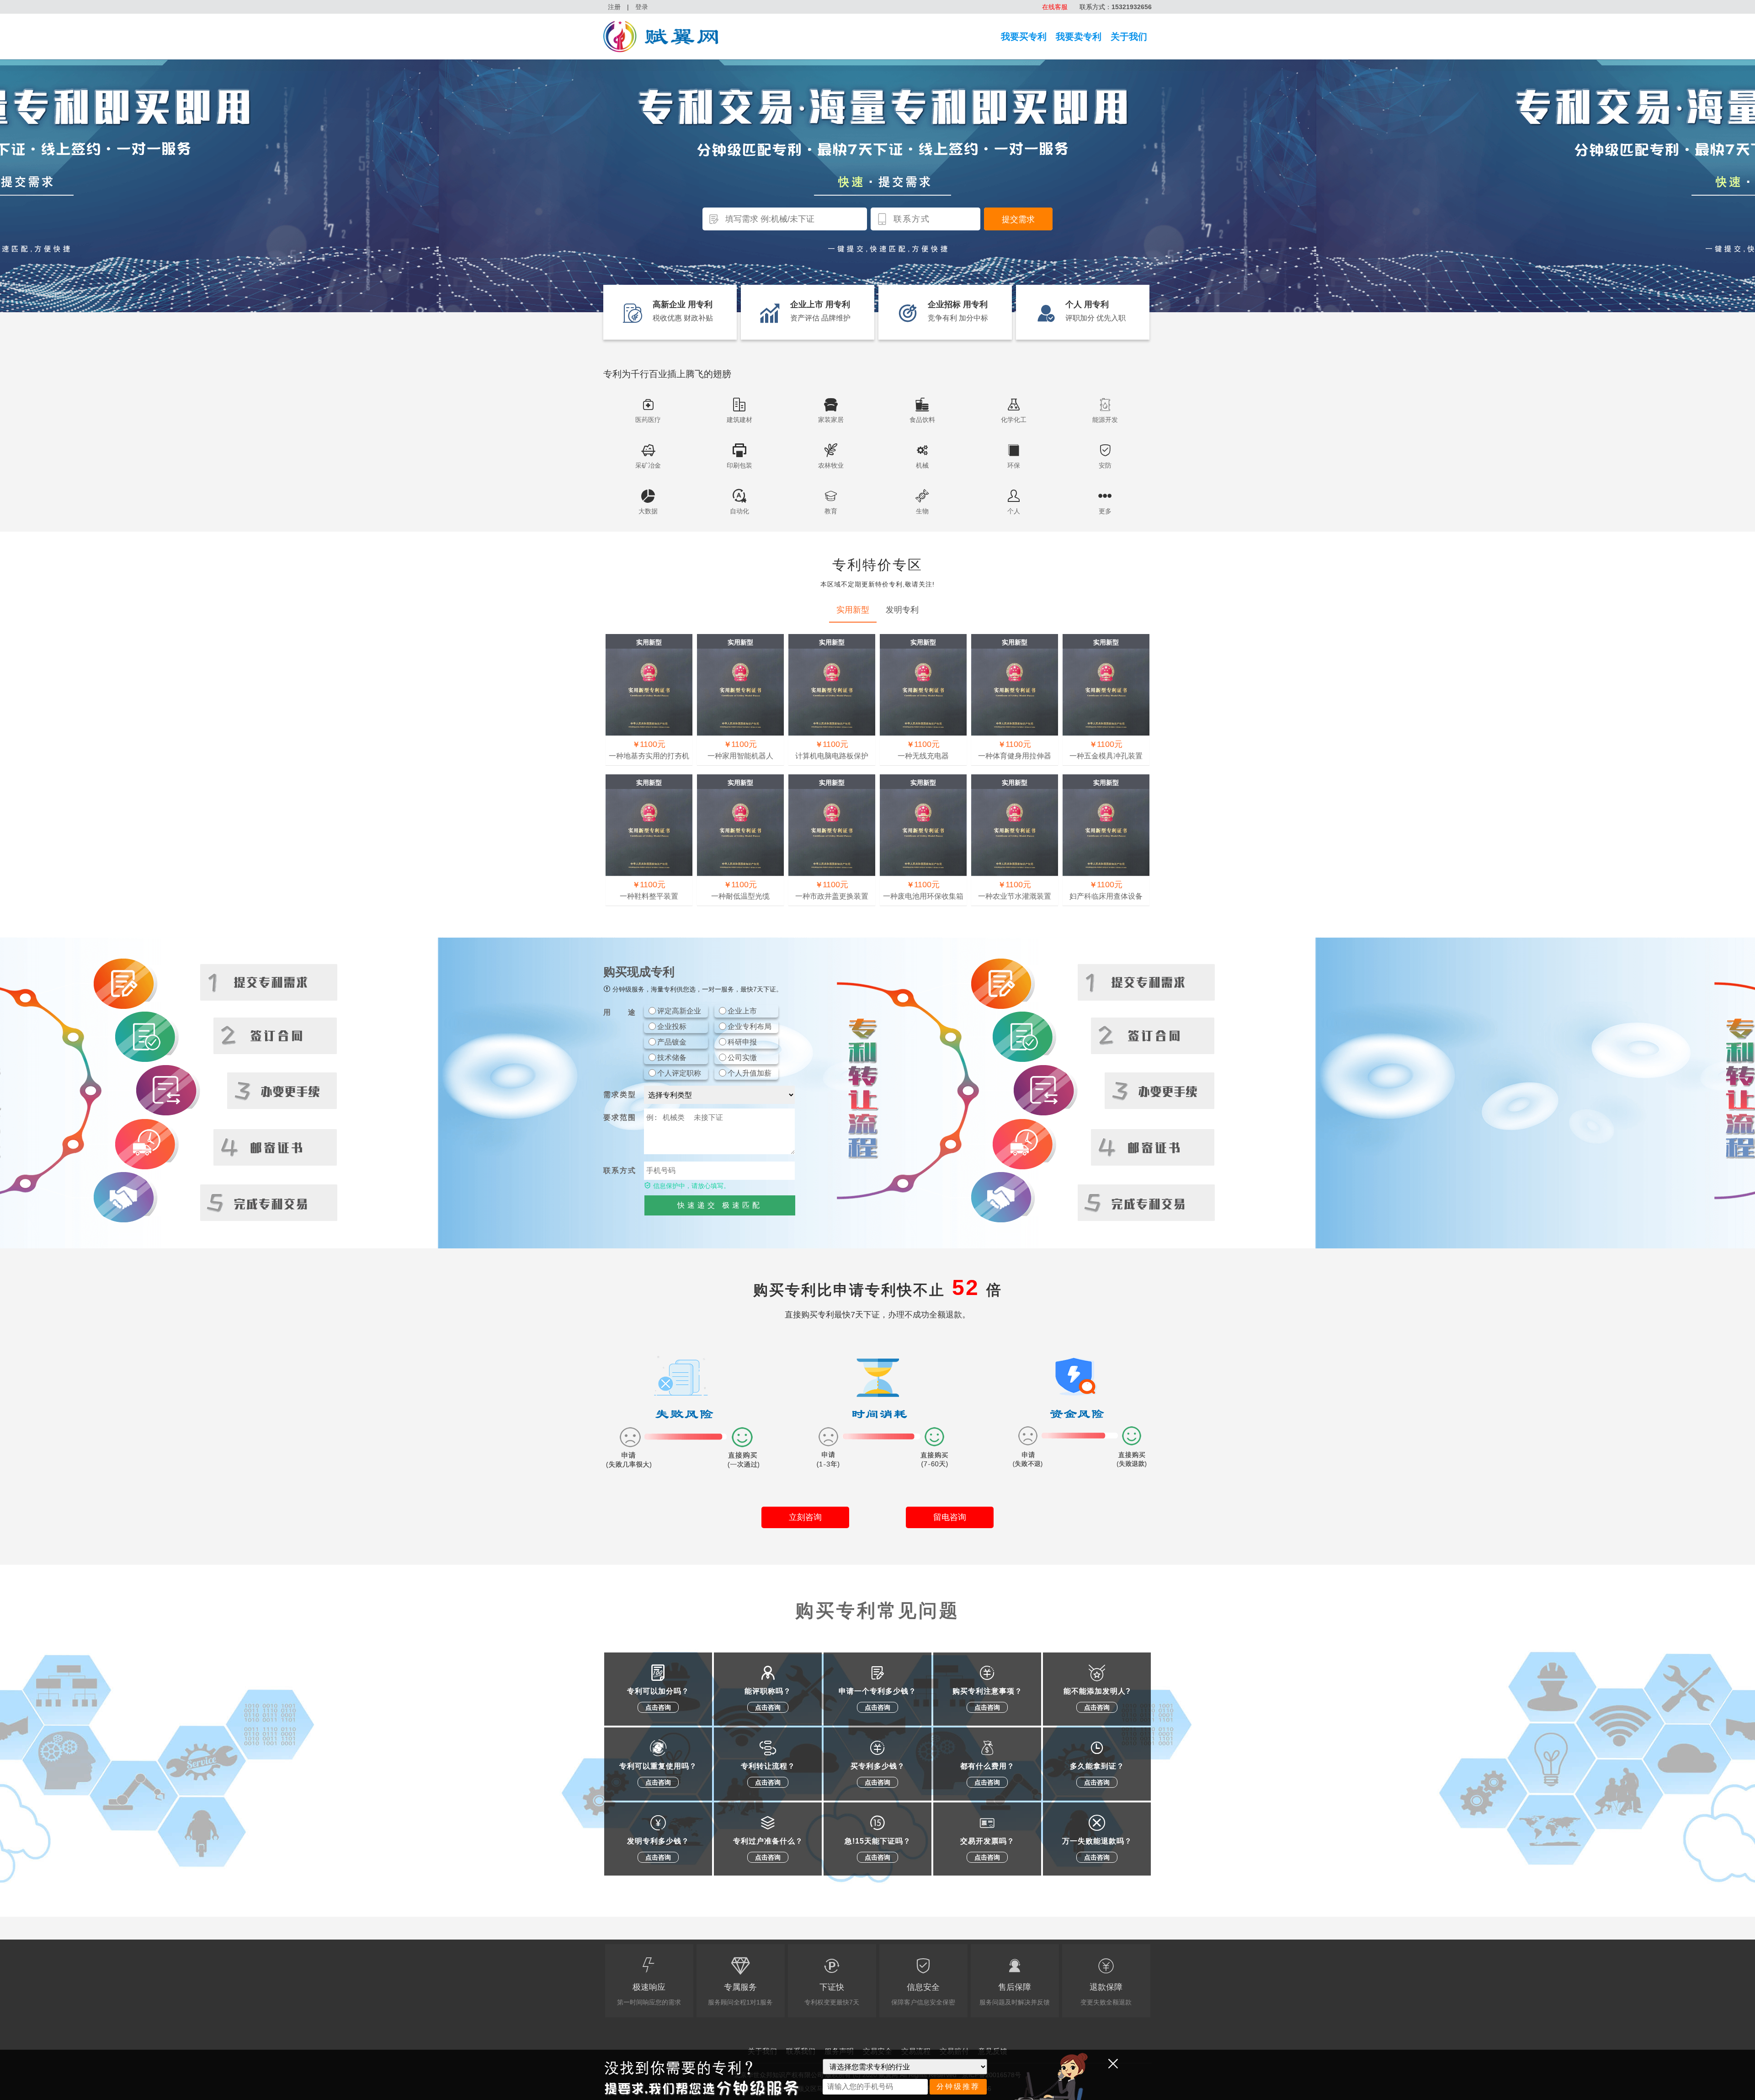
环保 (1014, 465)
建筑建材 (739, 420)
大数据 (648, 511)
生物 (922, 511)
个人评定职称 (679, 1073)
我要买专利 (1024, 37)
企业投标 (672, 1026)
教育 (831, 511)
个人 (1014, 511)
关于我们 (1129, 37)
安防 (1105, 465)
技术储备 (672, 1058)
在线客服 (1055, 7)
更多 (1105, 511)
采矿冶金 (648, 465)
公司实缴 (742, 1058)
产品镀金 (672, 1042)
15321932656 (1132, 7)
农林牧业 (831, 465)
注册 (614, 7)
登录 (642, 7)
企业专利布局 (750, 1026)
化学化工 (1014, 420)
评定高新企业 (679, 1011)
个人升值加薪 (750, 1073)
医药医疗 (648, 420)
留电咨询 (950, 1517)
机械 (922, 465)
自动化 (739, 511)
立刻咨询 (805, 1517)
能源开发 (1105, 420)
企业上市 (742, 1011)
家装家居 (831, 420)
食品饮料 (922, 420)
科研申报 (742, 1042)
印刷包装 (739, 465)
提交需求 (1018, 219)
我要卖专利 (1079, 37)
